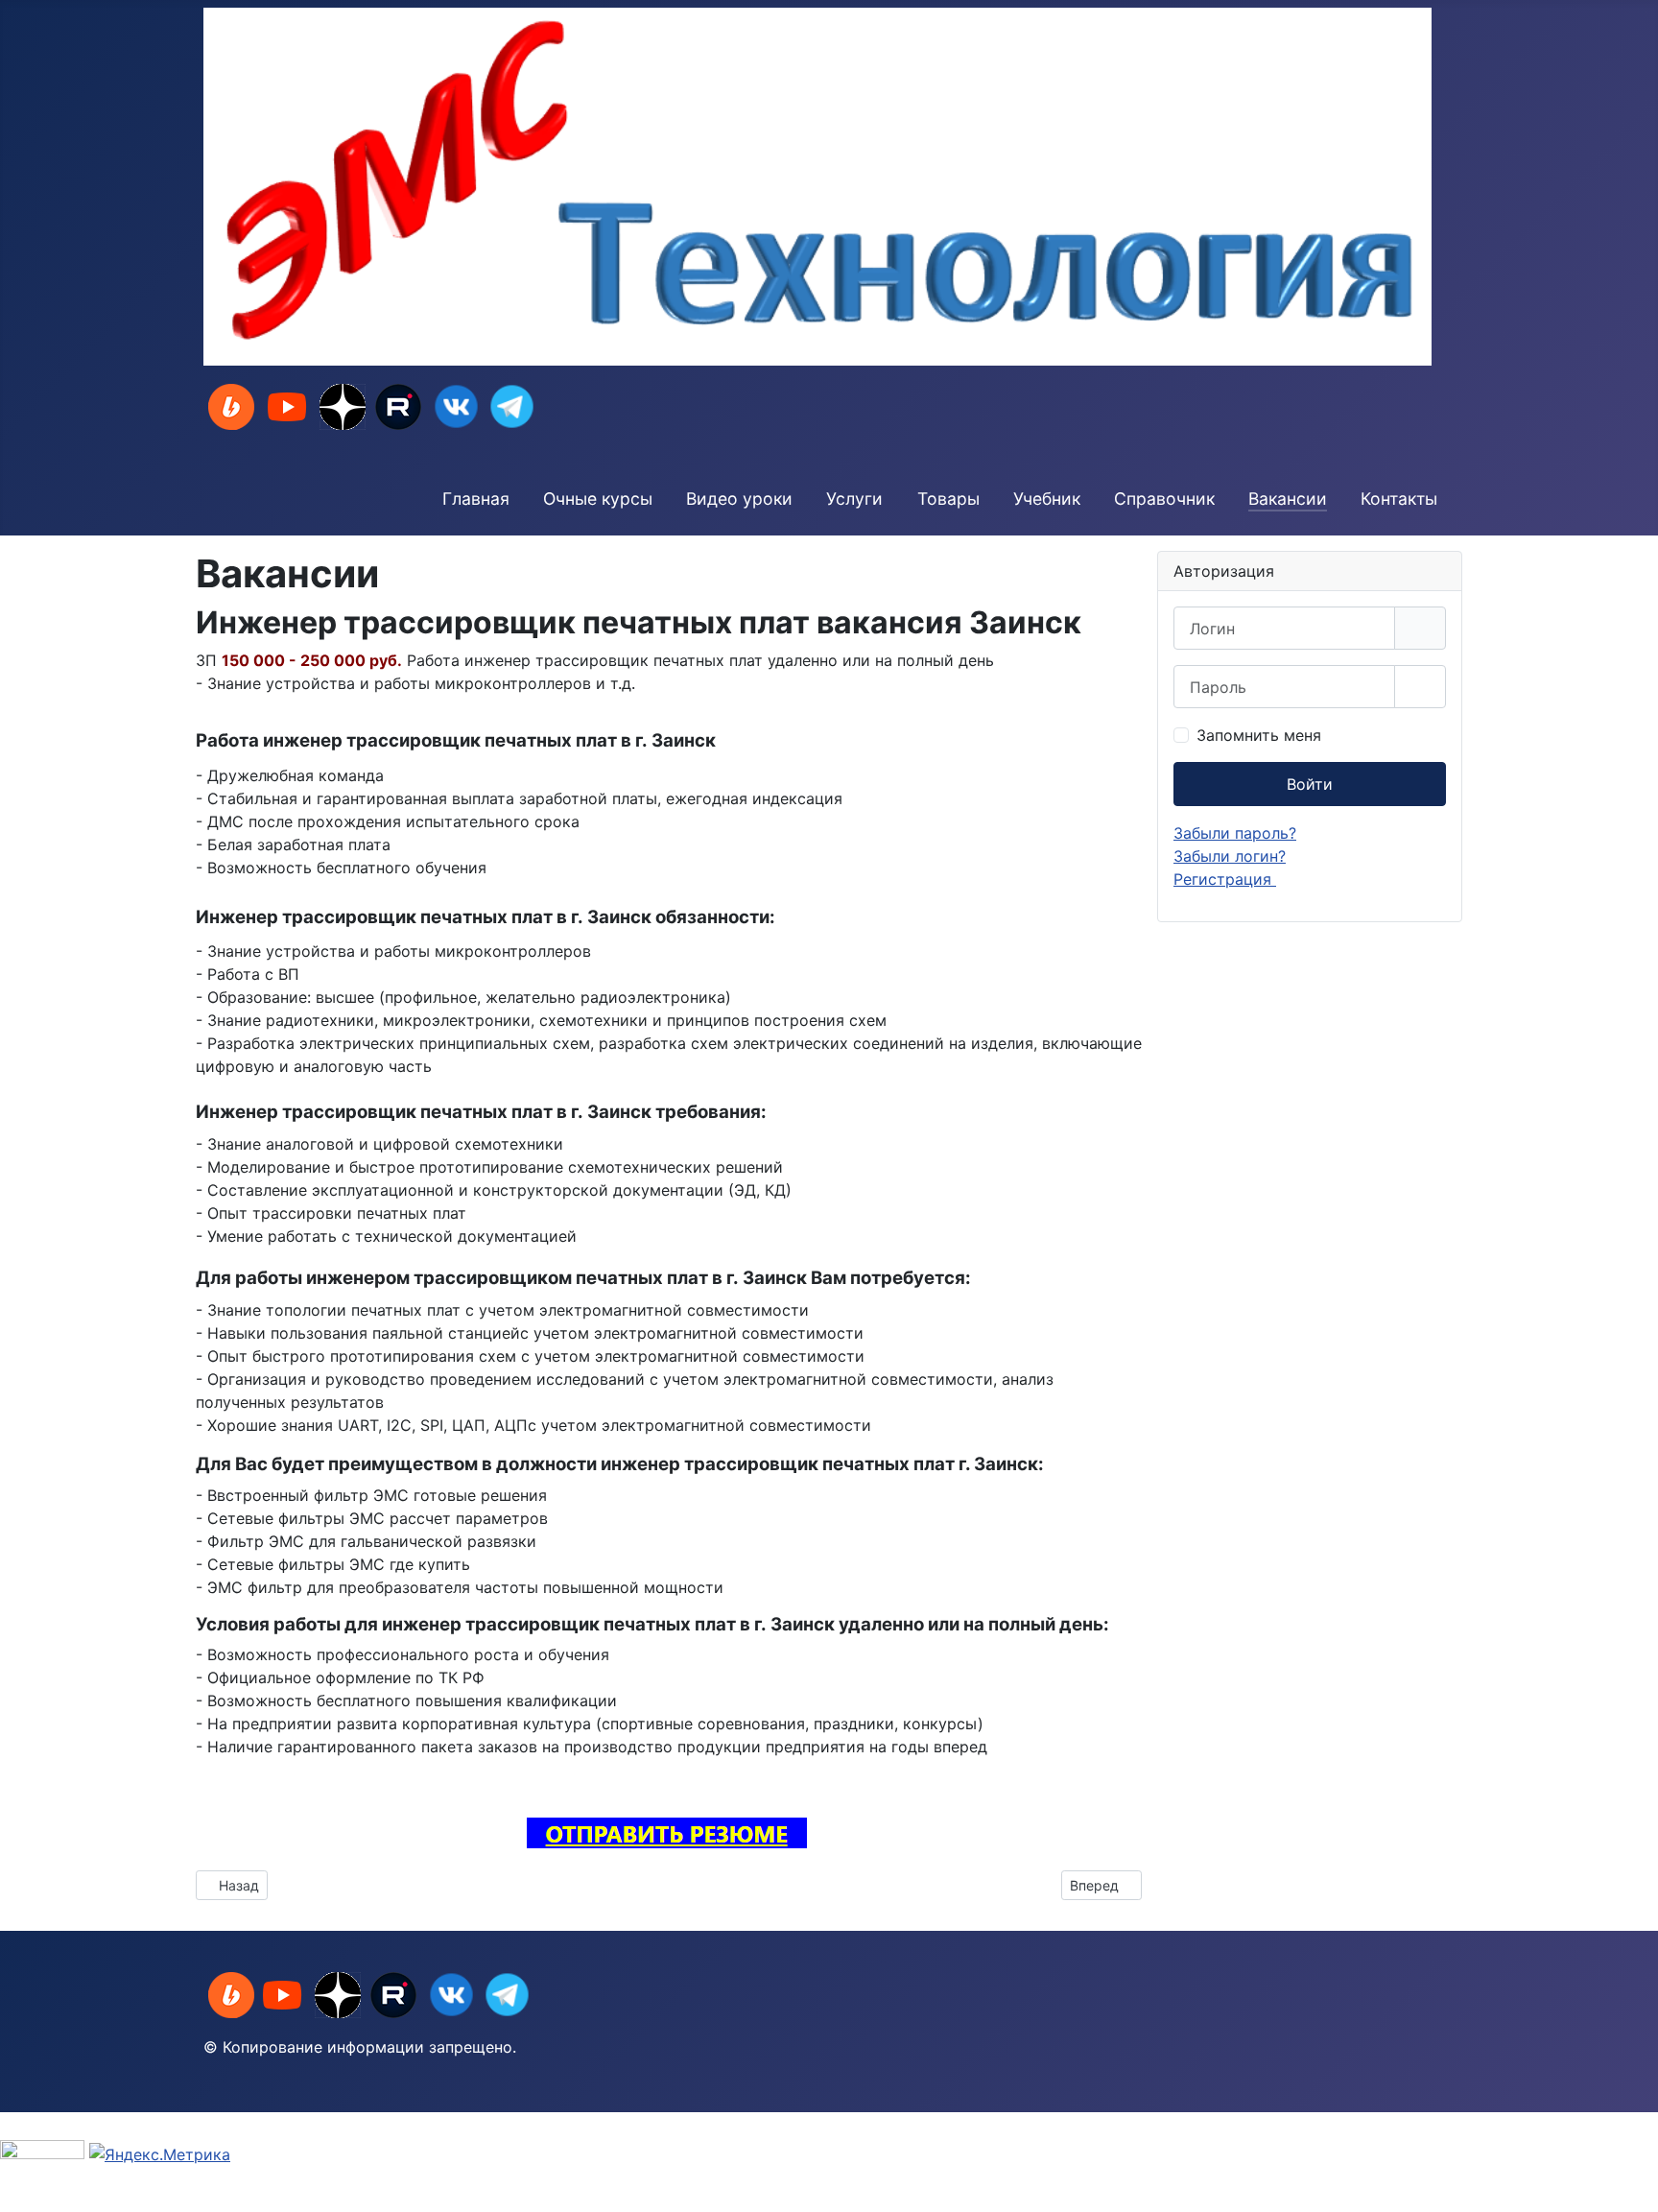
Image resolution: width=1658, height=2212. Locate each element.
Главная (476, 499)
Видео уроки (739, 499)
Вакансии (1288, 499)
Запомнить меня (1259, 735)
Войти (1310, 784)
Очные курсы (598, 499)
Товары (948, 499)
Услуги (854, 499)
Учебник (1047, 499)
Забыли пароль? (1235, 833)
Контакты (1399, 499)
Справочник (1164, 499)
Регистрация (1225, 879)
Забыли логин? (1230, 856)
